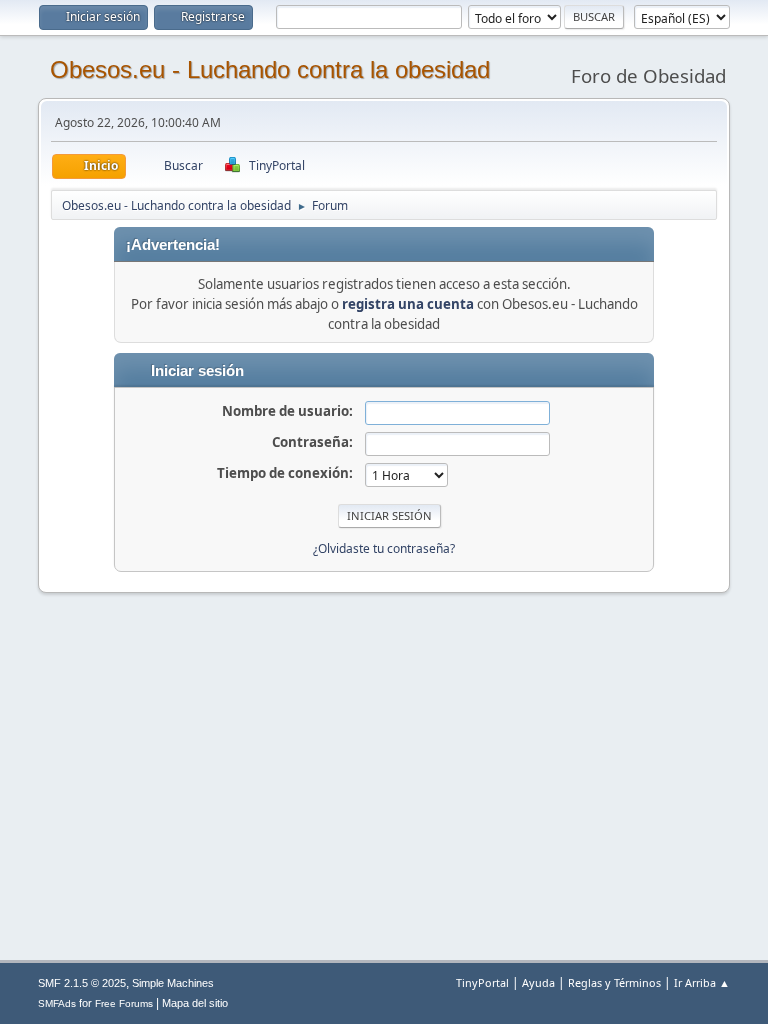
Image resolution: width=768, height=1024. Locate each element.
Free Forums (124, 1003)
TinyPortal (482, 982)
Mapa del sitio (195, 1003)
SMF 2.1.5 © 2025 (82, 983)
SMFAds (57, 1003)
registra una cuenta (408, 304)
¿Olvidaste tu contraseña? (384, 548)
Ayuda (538, 982)
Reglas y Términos (614, 982)
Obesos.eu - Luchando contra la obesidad (270, 69)
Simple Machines (173, 983)
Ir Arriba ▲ (702, 982)
